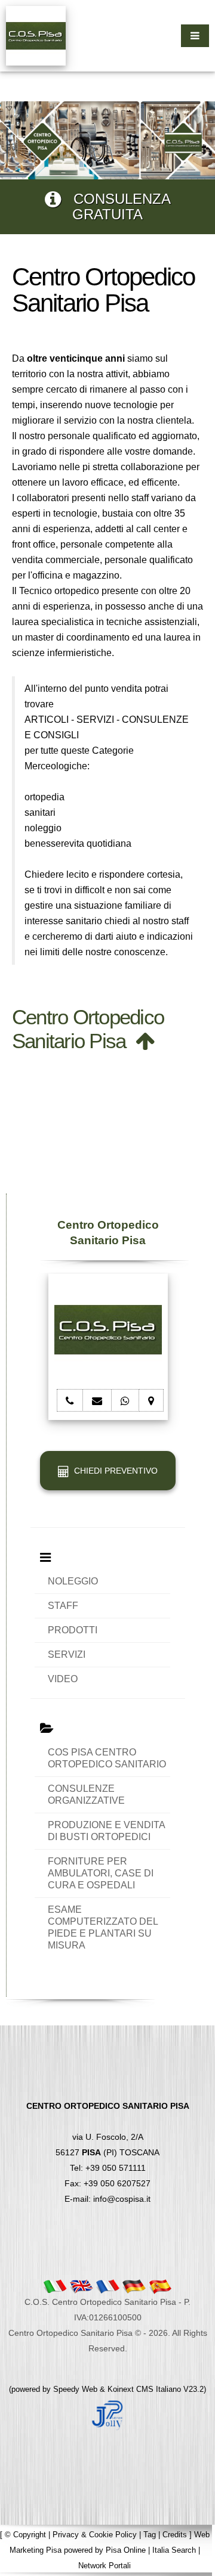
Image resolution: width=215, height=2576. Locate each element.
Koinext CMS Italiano (145, 2389)
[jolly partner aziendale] (107, 2415)
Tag (150, 2535)
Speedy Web (75, 2389)
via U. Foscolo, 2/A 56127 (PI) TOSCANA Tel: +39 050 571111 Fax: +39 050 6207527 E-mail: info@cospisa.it (108, 2152)
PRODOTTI (73, 1630)
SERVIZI (67, 1654)
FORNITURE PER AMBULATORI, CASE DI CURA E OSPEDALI (101, 1873)
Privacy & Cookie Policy (95, 2535)
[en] (81, 2286)
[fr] (107, 2286)
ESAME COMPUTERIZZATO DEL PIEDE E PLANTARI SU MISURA (103, 1927)
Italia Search (174, 2550)
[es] (160, 2286)
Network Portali (105, 2566)
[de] (134, 2286)
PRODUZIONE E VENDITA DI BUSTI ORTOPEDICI (107, 1831)
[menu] (195, 36)
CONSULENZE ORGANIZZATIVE (86, 1795)
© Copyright (25, 2535)
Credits (175, 2535)
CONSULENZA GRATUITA (116, 206)
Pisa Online (126, 2550)
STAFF (63, 1606)
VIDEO (63, 1679)
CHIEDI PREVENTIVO (113, 1471)
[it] (55, 2286)
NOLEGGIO (73, 1581)
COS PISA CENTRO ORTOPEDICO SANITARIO (107, 1758)
